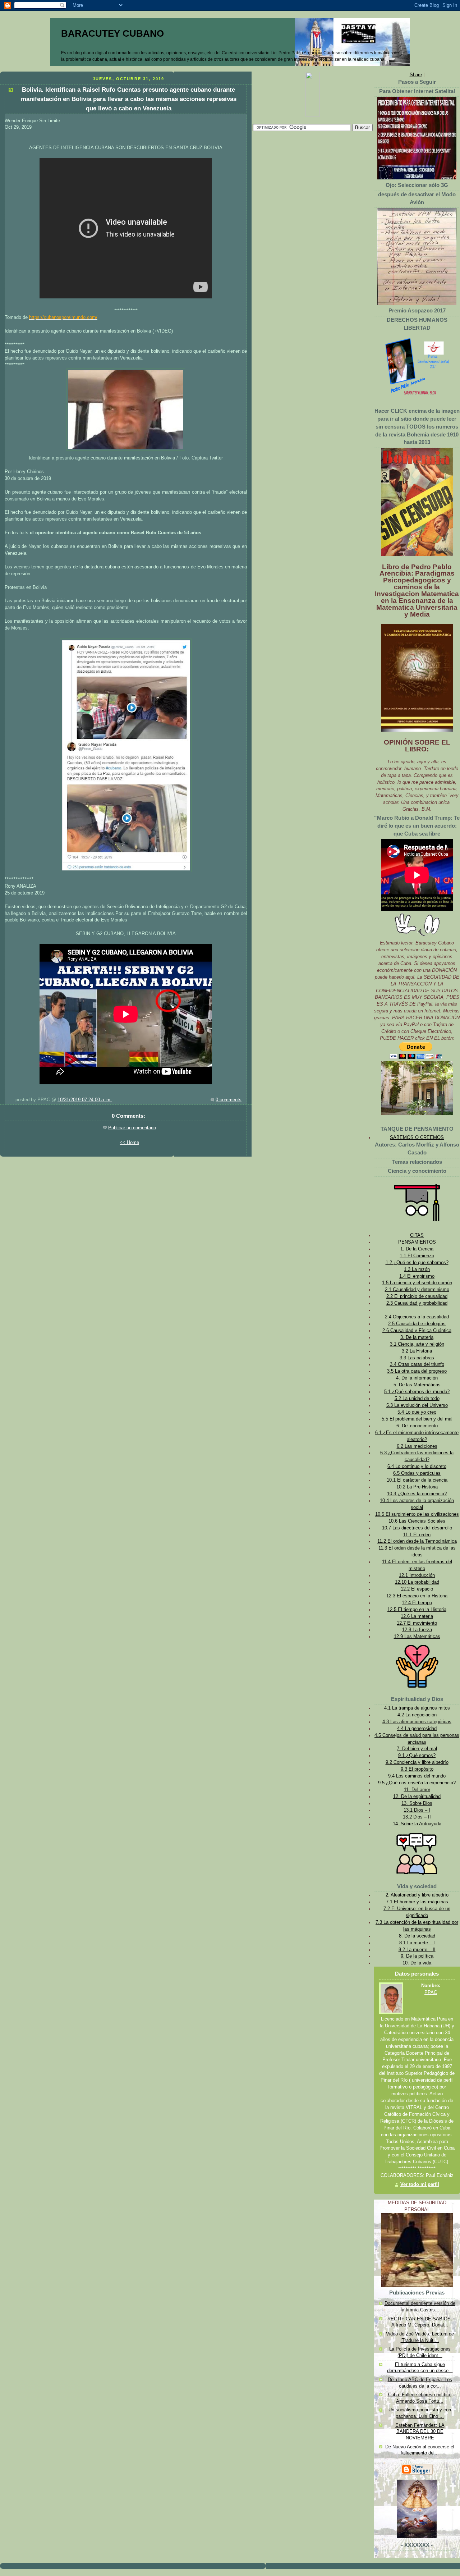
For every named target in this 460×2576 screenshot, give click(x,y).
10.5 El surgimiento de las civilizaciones (417, 1514)
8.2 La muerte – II (417, 1950)
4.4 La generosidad (417, 1729)
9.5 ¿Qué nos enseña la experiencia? (417, 1783)
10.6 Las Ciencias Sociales (417, 1521)
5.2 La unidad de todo (417, 1399)
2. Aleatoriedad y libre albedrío (417, 1895)
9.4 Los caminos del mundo (417, 1776)
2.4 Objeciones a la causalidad (417, 1317)
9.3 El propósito (417, 1769)
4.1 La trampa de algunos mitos (417, 1708)
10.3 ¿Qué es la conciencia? (417, 1494)
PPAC (431, 1992)
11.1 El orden (417, 1535)
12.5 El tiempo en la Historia (417, 1610)
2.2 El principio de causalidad (417, 1296)
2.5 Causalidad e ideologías (417, 1324)
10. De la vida (417, 1963)
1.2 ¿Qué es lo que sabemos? (417, 1263)
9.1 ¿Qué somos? (417, 1756)
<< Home (129, 1143)
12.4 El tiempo (417, 1603)
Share (416, 75)
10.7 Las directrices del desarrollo (417, 1528)
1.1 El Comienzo (417, 1256)
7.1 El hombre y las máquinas (417, 1902)
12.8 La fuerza (417, 1630)
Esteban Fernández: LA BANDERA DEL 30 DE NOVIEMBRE (420, 2432)
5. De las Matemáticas (417, 1385)
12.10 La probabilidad (417, 1582)
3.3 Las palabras (417, 1358)
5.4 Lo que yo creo (417, 1412)
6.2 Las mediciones (417, 1446)
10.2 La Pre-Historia (417, 1487)
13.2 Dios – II (417, 1817)
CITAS (417, 1235)
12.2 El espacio (417, 1589)
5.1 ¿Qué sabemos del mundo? (417, 1392)
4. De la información (417, 1378)
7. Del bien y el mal (417, 1749)
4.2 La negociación (417, 1715)
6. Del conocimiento (417, 1426)
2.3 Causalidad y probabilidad (417, 1303)
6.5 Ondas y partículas (417, 1473)
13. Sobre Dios (417, 1803)
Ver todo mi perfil (420, 2184)
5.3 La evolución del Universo (417, 1405)
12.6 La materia (417, 1616)
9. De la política (417, 1956)
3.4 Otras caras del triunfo (417, 1364)
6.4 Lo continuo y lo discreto (417, 1467)
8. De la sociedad (417, 1936)
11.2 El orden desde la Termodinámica (417, 1541)
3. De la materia (417, 1337)
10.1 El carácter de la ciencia (417, 1480)
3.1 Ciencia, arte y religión (417, 1344)
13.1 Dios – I (417, 1810)
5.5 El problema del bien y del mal (417, 1419)
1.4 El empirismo (417, 1276)
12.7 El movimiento (417, 1623)
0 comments (229, 1100)
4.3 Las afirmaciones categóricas (417, 1722)
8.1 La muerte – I (417, 1943)
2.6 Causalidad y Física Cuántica (417, 1331)
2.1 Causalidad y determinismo (417, 1290)
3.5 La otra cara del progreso (417, 1371)
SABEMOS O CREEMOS (417, 1138)
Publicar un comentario (132, 1128)
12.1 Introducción (417, 1575)
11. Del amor (417, 1790)
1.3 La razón (417, 1269)
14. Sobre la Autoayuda (417, 1824)
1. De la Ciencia (417, 1249)
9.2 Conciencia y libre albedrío (417, 1762)
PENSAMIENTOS (417, 1242)
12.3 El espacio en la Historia (417, 1596)
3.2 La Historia (417, 1351)
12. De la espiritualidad (417, 1797)
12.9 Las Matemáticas (417, 1637)
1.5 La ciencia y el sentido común (417, 1283)
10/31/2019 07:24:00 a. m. (85, 1100)
